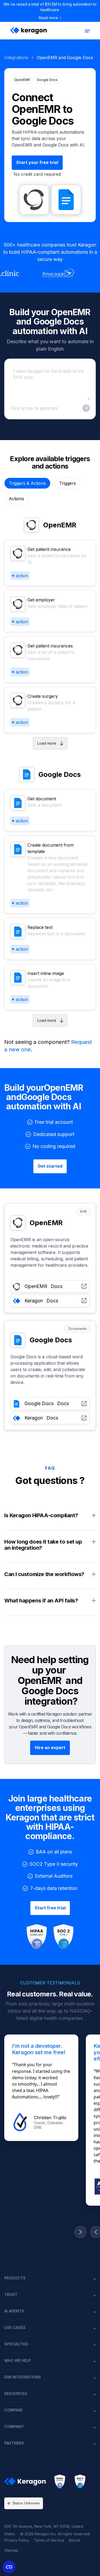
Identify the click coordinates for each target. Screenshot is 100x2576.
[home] (27, 31)
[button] (87, 31)
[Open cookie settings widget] (9, 2567)
